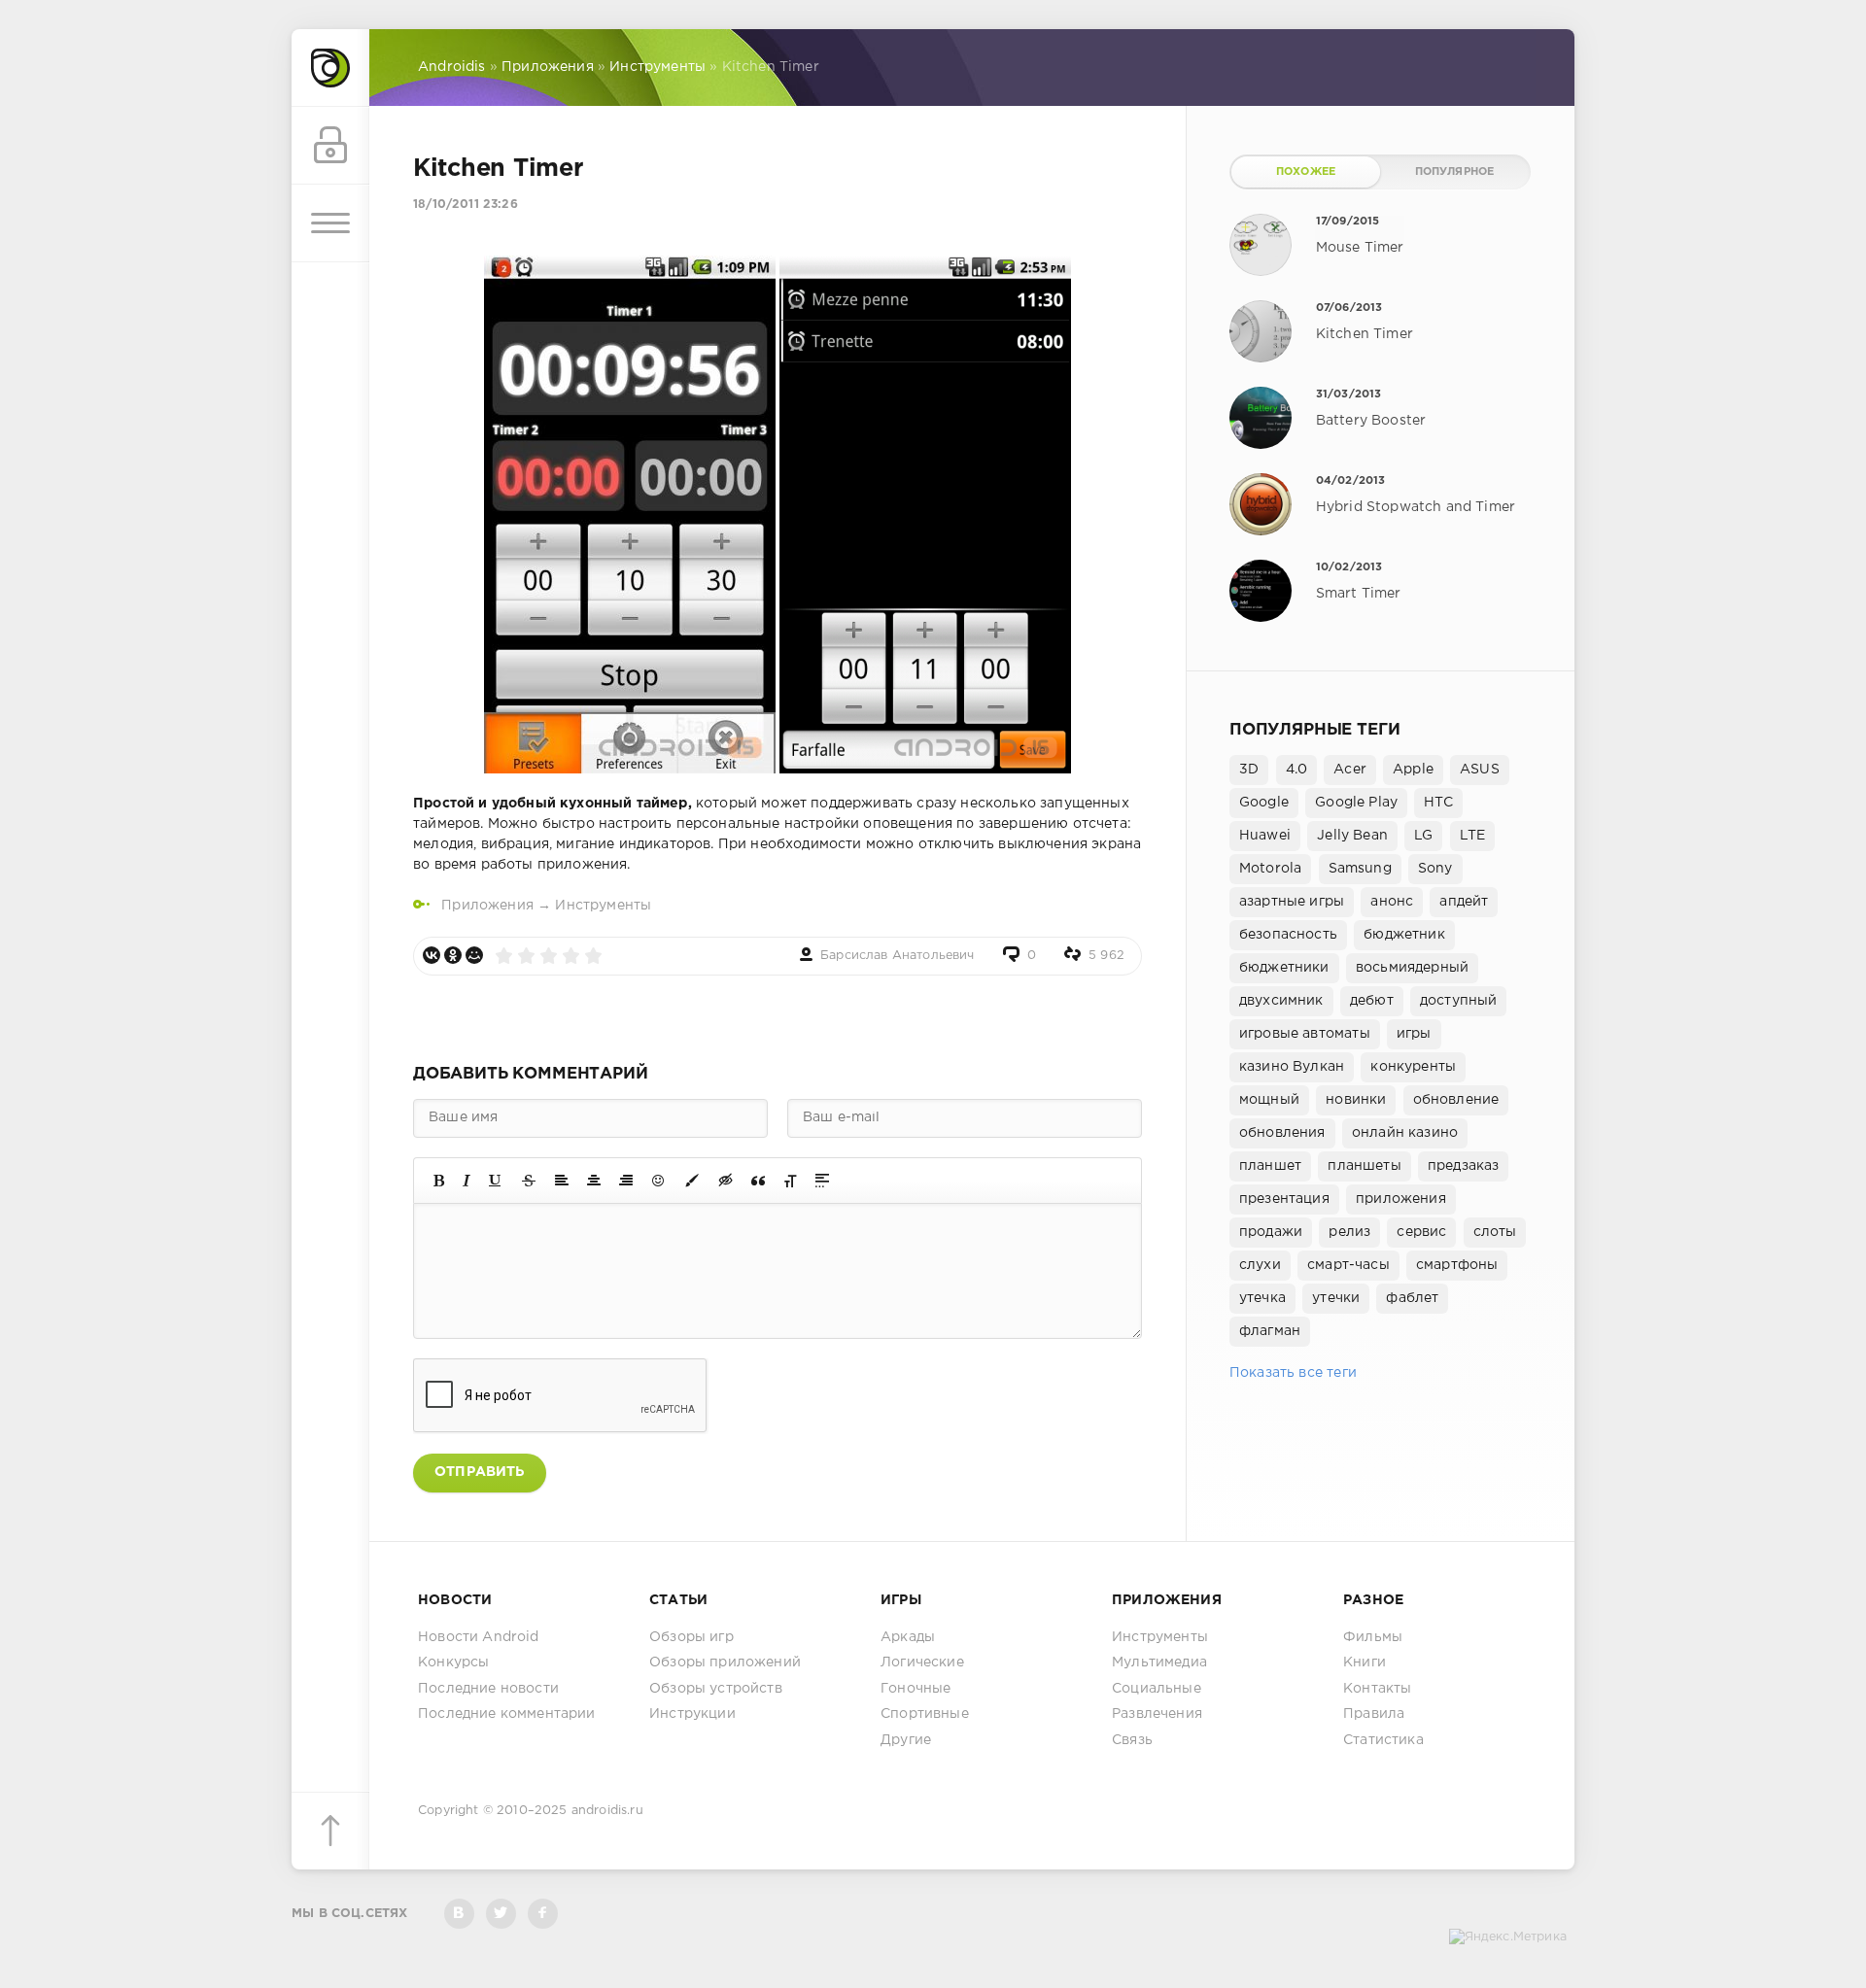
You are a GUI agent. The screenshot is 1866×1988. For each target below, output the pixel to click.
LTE (1473, 836)
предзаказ (1464, 1166)
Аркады (908, 1637)
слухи (1260, 1265)
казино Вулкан (1292, 1067)
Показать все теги (1293, 1373)
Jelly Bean (1352, 836)
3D (1249, 770)
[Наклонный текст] (466, 1181)
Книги (1365, 1662)
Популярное (1455, 172)
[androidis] (330, 68)
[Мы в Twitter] (501, 1914)
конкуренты (1413, 1067)
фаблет (1412, 1298)
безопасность (1288, 935)
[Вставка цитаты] (758, 1181)
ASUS (1480, 770)
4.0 (1297, 770)
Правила (1374, 1714)
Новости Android (479, 1637)
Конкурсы (453, 1662)
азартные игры (1292, 902)
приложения (1401, 1199)
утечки (1336, 1298)
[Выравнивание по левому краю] (562, 1181)
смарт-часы (1348, 1265)
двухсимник (1281, 1001)
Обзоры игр (691, 1637)
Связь (1132, 1740)
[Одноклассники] (453, 955)
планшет (1270, 1166)
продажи (1271, 1232)
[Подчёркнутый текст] (496, 1181)
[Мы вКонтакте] (459, 1914)
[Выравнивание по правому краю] (626, 1181)
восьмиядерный (1412, 968)
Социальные (1157, 1689)
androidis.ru (607, 1811)
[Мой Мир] (474, 955)
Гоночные (916, 1689)
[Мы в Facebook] (543, 1914)
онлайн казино (1405, 1133)
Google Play (1356, 803)
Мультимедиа (1159, 1662)
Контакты (1377, 1689)
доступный (1459, 1001)
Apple (1413, 770)
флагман (1270, 1331)
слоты (1495, 1232)
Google (1264, 803)
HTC (1438, 803)
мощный (1269, 1100)
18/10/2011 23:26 (466, 205)
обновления (1282, 1133)
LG (1423, 836)
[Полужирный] (439, 1181)
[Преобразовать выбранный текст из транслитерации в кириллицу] (790, 1181)
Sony (1435, 869)
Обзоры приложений (725, 1662)
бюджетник (1404, 935)
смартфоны (1457, 1265)
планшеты (1364, 1166)
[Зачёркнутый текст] (529, 1181)
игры (1414, 1034)
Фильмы (1373, 1637)
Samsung (1360, 869)
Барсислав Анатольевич (898, 956)
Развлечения (1157, 1714)
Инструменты (603, 906)
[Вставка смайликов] (659, 1181)
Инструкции (692, 1714)
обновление (1456, 1100)
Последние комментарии (507, 1714)
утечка (1262, 1298)
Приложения (487, 906)
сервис (1421, 1232)
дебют (1372, 1001)
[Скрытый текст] (726, 1181)
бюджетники (1284, 968)
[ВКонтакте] (432, 955)
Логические (922, 1662)
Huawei (1265, 836)
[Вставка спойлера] (822, 1181)
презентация (1284, 1199)
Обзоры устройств (716, 1689)
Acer (1350, 770)
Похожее (1306, 172)
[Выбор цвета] (692, 1181)
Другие (906, 1740)
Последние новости (488, 1689)
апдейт (1464, 902)
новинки (1356, 1100)
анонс (1392, 902)
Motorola (1270, 869)
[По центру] (594, 1181)
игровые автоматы (1305, 1034)
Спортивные (925, 1714)
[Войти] (330, 146)
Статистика (1383, 1740)
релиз (1349, 1232)
